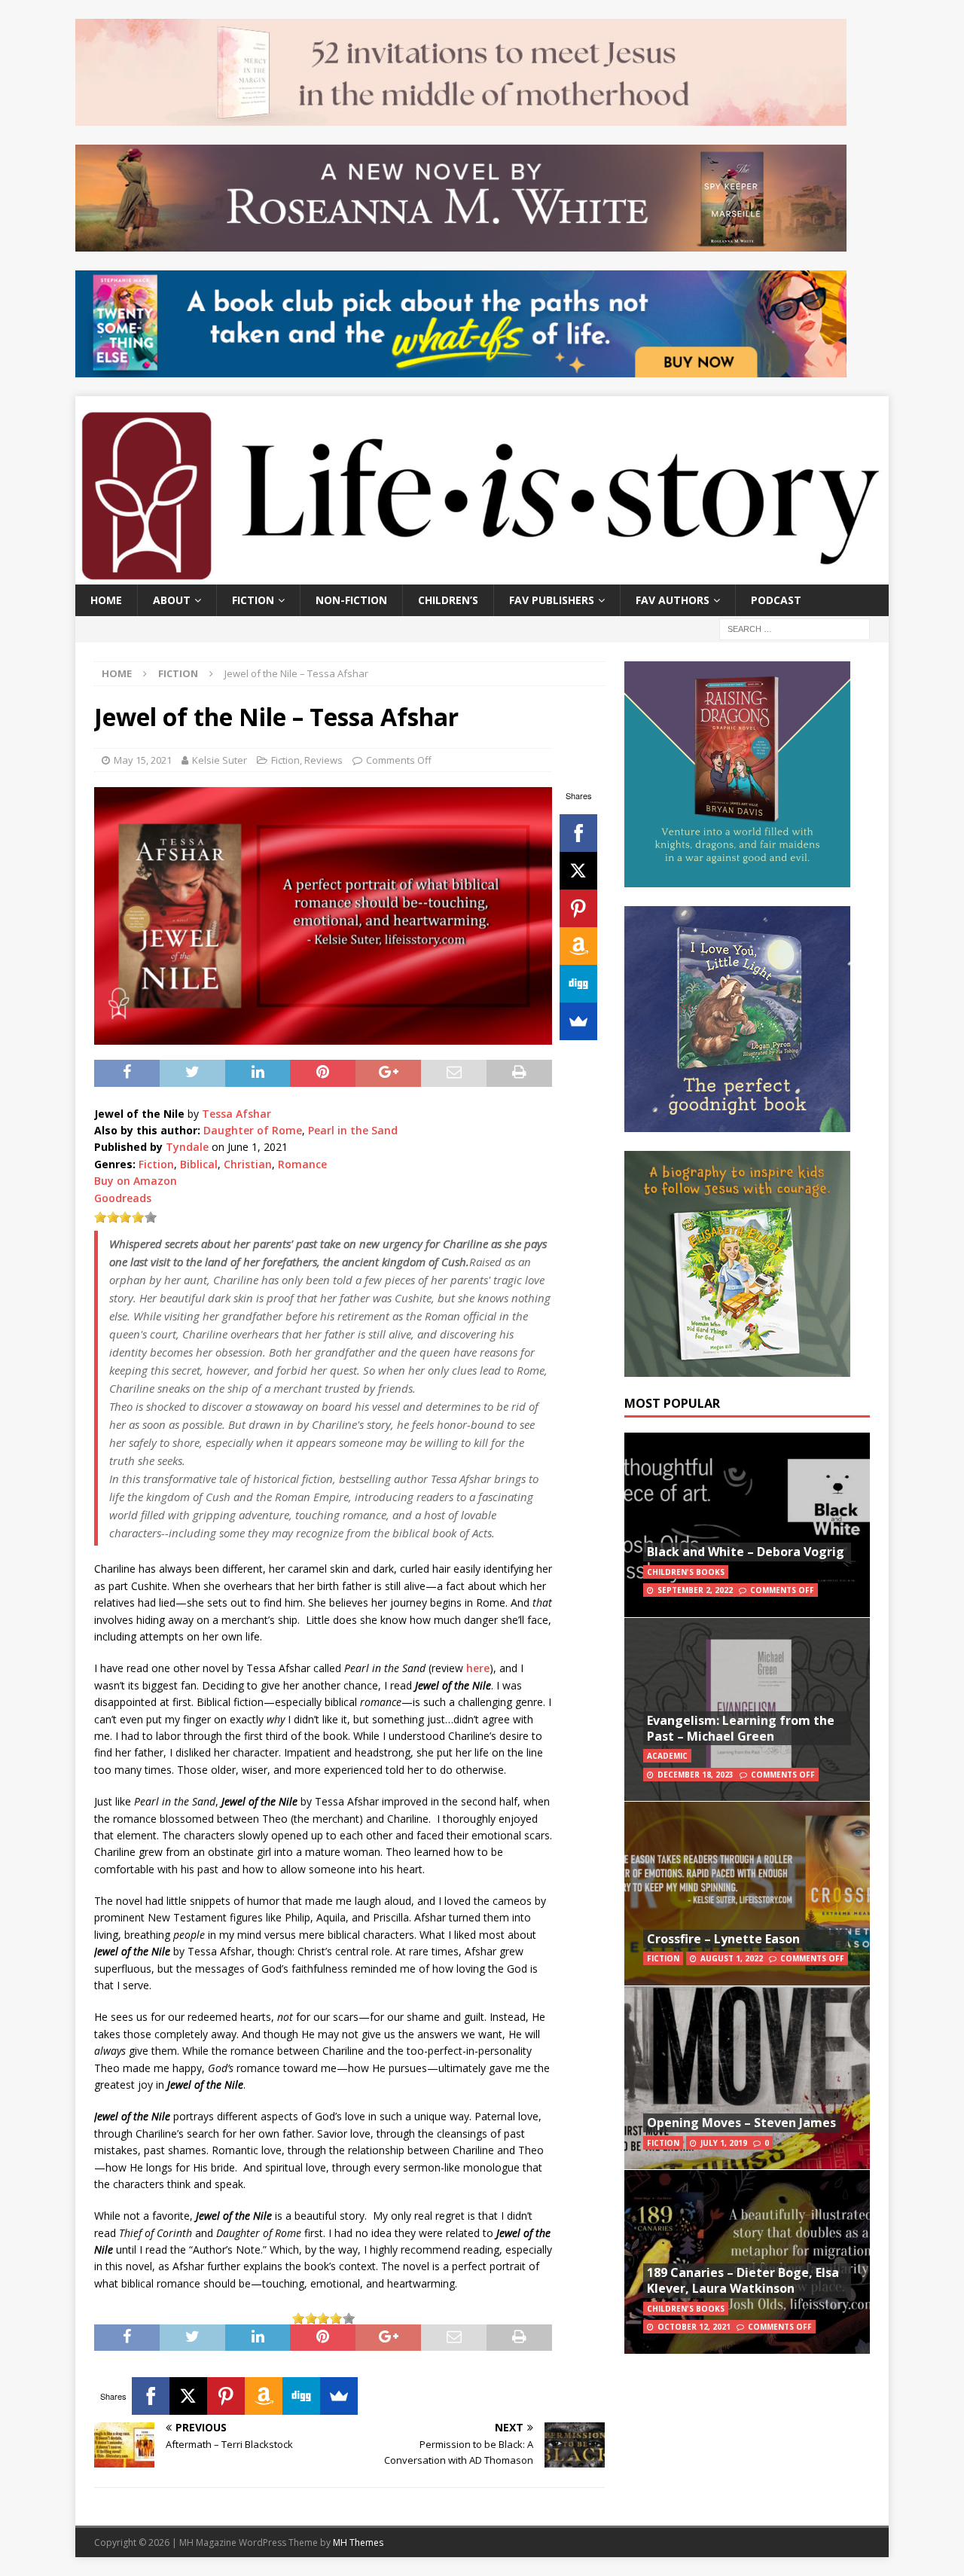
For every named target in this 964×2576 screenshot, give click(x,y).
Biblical (199, 1164)
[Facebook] (578, 833)
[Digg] (578, 984)
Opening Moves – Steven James (741, 2123)
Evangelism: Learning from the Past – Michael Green (741, 1728)
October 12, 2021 (694, 2327)
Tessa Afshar (236, 1114)
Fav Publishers (552, 600)
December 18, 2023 (696, 1775)
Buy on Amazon (136, 1181)
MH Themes (358, 2542)
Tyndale (187, 1147)
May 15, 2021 (143, 760)
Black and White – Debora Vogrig (746, 1552)
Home (106, 600)
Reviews (323, 760)
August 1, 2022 (732, 1958)
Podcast (776, 600)
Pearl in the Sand (353, 1130)
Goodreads (123, 1198)
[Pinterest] (578, 908)
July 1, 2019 (724, 2143)
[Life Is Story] (482, 575)
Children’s (448, 600)
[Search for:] (795, 628)
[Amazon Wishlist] (578, 946)
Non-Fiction (351, 600)
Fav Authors (673, 600)
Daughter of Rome (253, 1130)
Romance (302, 1164)
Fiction (253, 600)
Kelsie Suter (220, 760)
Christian (248, 1164)
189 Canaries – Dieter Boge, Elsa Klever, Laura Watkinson (743, 2280)
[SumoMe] (578, 1021)
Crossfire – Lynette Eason (723, 1939)
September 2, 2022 (695, 1590)
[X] (578, 871)
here (478, 1668)
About (172, 600)
